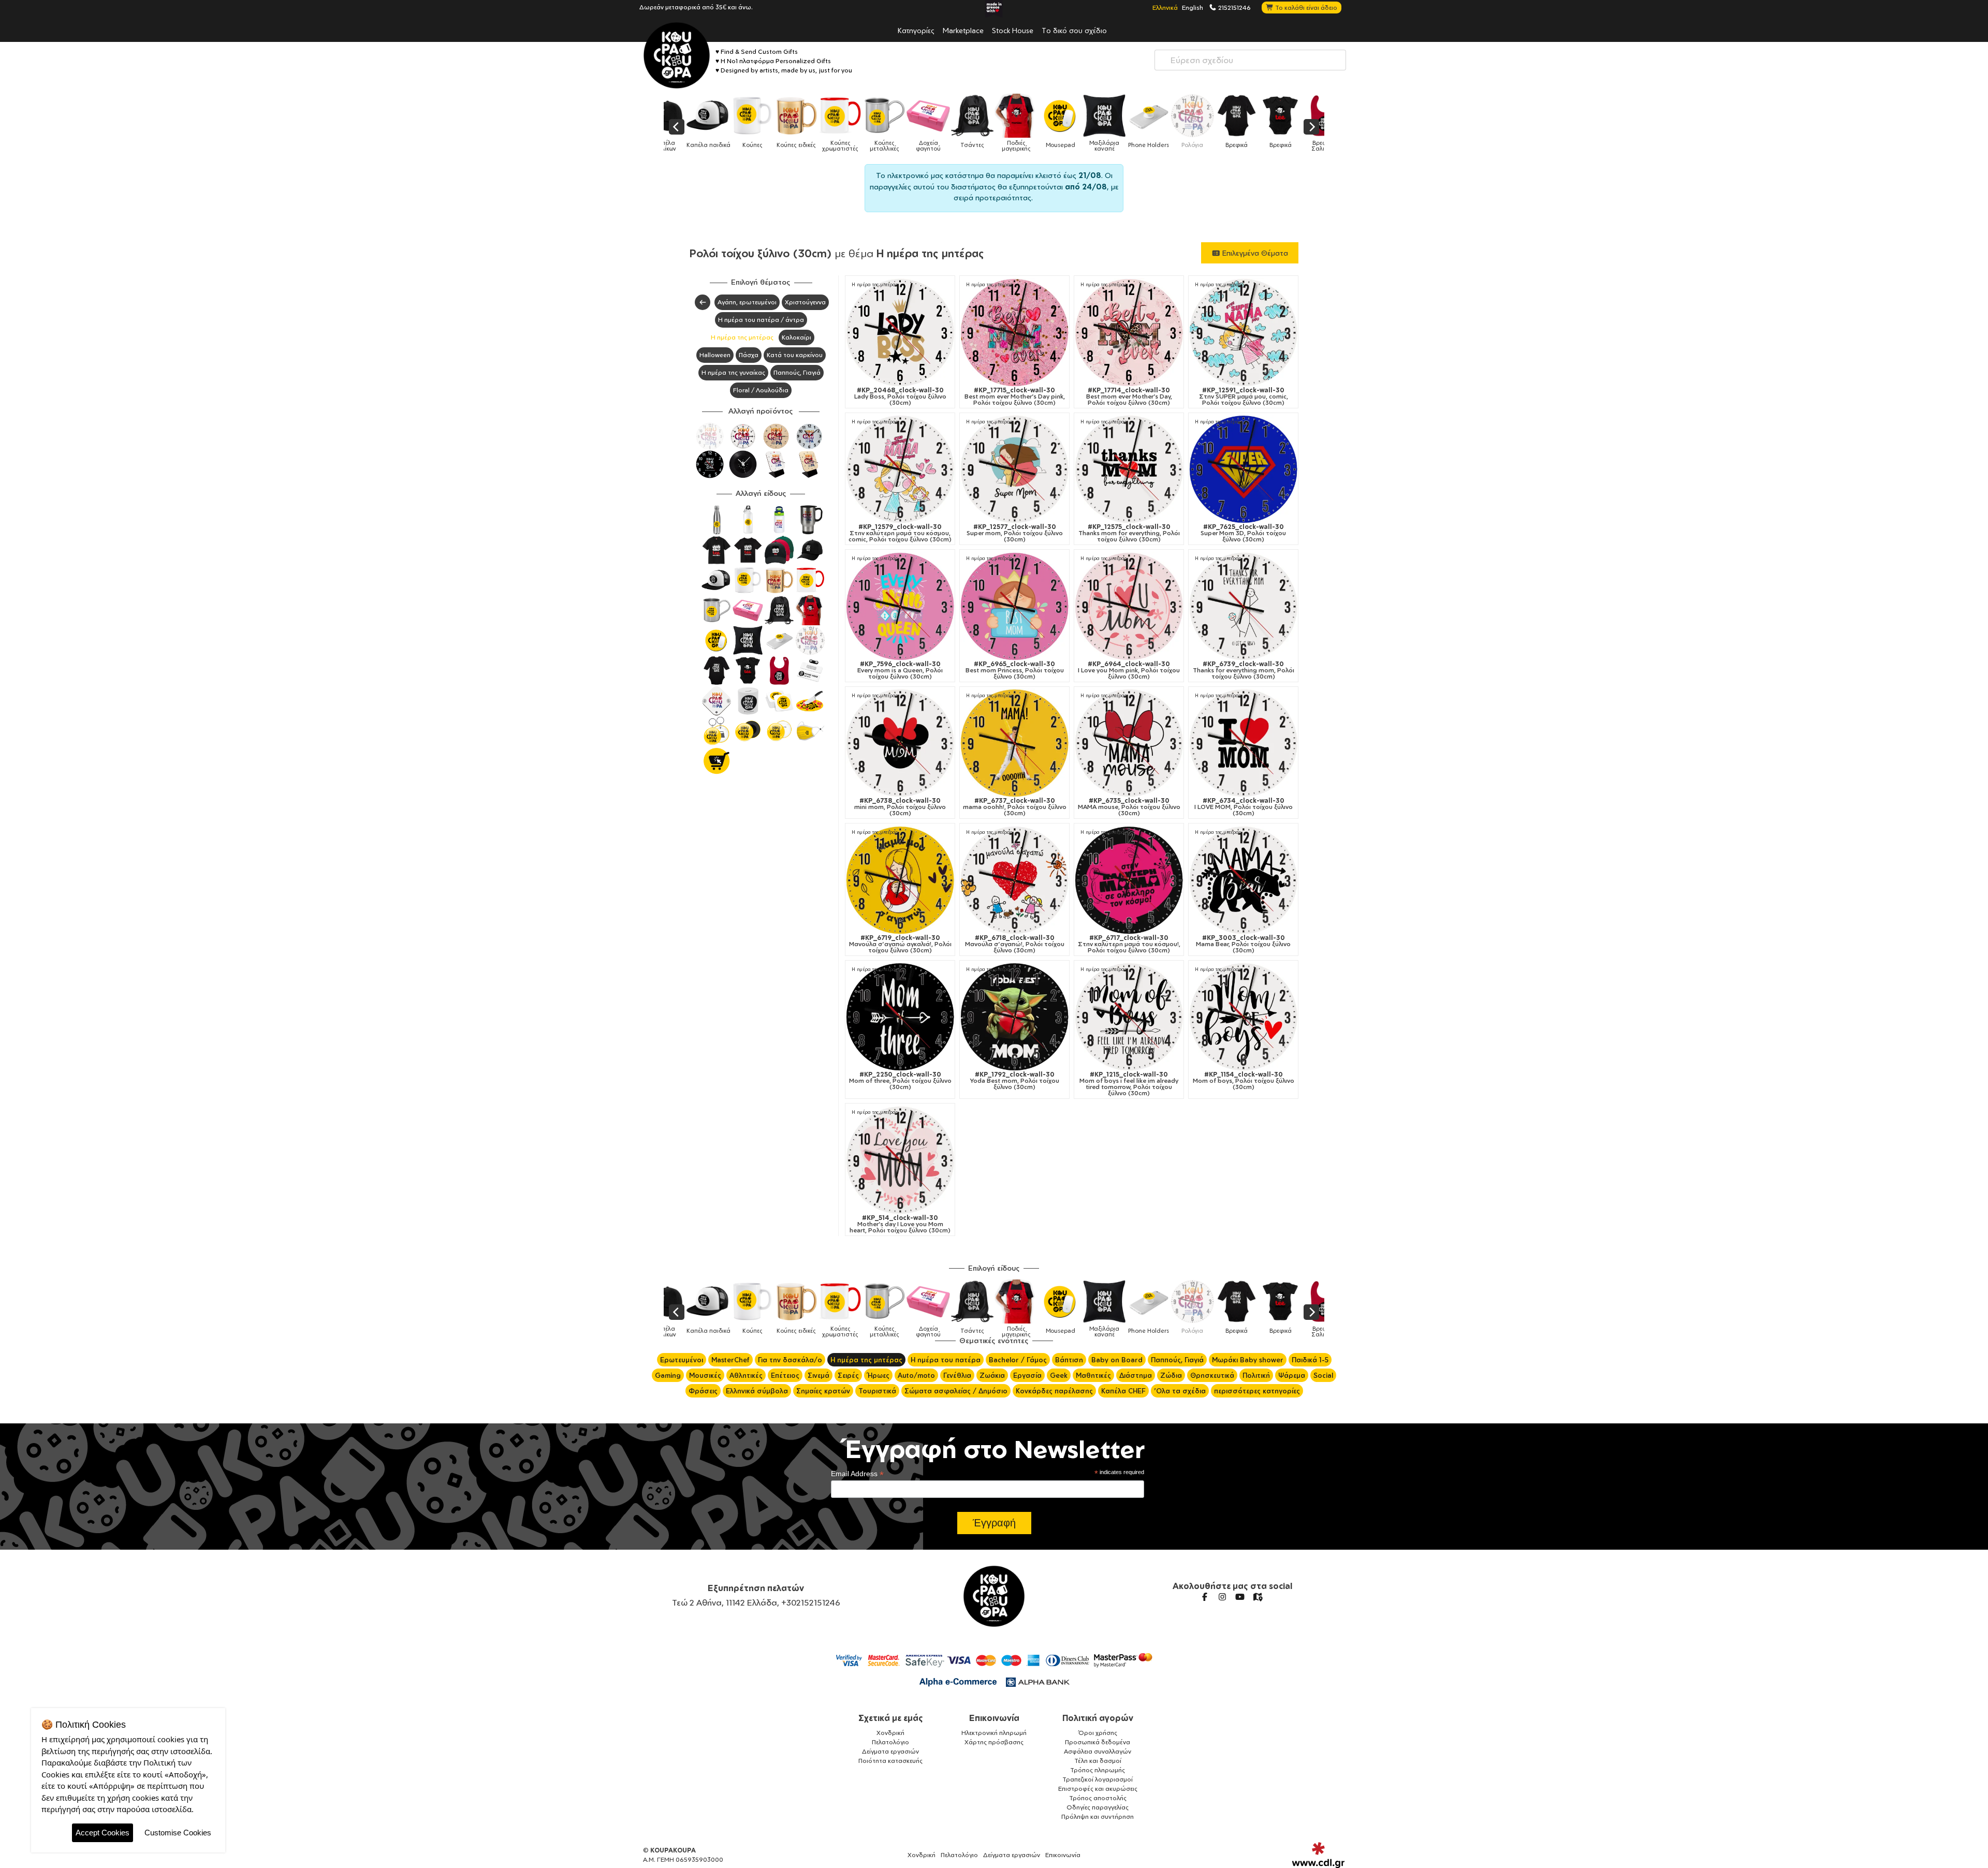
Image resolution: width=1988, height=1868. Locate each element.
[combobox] (1250, 60)
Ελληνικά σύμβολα (757, 1391)
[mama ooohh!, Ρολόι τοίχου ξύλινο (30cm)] (1014, 743)
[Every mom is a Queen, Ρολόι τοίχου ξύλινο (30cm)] (900, 606)
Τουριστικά (877, 1391)
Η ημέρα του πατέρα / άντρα (761, 320)
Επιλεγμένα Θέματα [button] (1254, 253)
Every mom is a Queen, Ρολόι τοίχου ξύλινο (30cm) (900, 670)
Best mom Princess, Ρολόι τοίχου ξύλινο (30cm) (1015, 670)
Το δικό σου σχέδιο (1074, 30)
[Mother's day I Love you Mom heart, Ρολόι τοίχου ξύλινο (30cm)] (900, 1160)
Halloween (715, 355)
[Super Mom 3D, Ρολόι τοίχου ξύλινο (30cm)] (1243, 469)
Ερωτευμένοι (682, 1360)
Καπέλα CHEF (1123, 1391)
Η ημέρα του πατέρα (946, 1360)
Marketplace (963, 30)
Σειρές (848, 1375)
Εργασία (1027, 1375)
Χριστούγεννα (805, 302)
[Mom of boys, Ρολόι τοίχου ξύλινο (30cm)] (1243, 1017)
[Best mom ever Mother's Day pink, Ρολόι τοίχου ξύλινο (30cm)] (1014, 333)
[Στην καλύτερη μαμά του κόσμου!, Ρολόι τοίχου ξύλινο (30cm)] (1129, 880)
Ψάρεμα (1292, 1375)
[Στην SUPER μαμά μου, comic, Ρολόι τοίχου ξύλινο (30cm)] (1243, 333)
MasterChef (730, 1360)
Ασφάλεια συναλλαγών (1098, 1751)
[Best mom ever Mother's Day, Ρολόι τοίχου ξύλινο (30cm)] (1129, 333)
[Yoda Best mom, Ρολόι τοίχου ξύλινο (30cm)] (1014, 1017)
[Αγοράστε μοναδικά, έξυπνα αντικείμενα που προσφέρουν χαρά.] (677, 55)
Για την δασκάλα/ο (790, 1360)
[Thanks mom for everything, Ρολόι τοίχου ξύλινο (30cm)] (1129, 469)
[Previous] (677, 127)
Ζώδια (1171, 1375)
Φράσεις (703, 1391)
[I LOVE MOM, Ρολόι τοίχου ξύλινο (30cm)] (1243, 743)
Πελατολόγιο (890, 1742)
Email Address (857, 1474)
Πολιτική (1256, 1375)
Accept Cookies (103, 1833)
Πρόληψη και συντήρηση (1098, 1816)
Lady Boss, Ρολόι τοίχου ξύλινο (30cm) (900, 396)
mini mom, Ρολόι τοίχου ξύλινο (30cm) (900, 807)
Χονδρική (890, 1733)
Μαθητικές (1093, 1375)
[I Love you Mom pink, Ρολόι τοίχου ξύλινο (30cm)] (1129, 606)
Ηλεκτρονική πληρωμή (994, 1733)
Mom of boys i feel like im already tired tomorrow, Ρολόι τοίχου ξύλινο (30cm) (1129, 1084)
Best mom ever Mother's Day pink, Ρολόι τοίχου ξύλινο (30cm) (1015, 396)
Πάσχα (749, 355)
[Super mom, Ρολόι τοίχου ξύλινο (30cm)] (1014, 469)
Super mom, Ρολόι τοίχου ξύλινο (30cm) (1015, 533)
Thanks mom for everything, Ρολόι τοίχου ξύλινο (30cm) (1129, 533)
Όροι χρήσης (1098, 1733)
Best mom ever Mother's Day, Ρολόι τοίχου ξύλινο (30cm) (1129, 396)
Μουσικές (705, 1375)
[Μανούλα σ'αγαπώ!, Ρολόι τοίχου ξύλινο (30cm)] (1014, 880)
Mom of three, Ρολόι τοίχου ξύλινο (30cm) (900, 1081)
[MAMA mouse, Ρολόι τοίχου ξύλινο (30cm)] (1129, 743)
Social (1323, 1375)
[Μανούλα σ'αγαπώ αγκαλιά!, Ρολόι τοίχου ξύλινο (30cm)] (900, 880)
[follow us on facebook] (1205, 1597)
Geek (1059, 1375)
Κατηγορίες (916, 30)
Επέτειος (785, 1375)
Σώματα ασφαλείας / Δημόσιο (956, 1391)
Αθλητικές (746, 1375)
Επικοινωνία (994, 1718)
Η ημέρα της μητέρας (742, 337)
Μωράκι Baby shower (1248, 1360)
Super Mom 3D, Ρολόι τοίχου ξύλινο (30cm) (1243, 533)
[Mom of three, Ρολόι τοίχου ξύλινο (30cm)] (900, 1017)
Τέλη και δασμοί (1098, 1761)
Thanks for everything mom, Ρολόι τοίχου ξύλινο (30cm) (1244, 670)
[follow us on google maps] (1258, 1597)
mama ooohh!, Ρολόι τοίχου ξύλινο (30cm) (1015, 807)
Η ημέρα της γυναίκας (733, 372)
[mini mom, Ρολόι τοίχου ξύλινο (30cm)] (900, 743)
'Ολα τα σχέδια (1180, 1391)
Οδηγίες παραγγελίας (1098, 1807)
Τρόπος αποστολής (1098, 1798)
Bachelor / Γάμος (1018, 1360)
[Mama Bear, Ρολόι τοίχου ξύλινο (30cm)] (1243, 880)
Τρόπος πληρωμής (1098, 1770)
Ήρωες (878, 1375)
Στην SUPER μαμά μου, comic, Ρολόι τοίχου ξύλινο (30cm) (1244, 396)
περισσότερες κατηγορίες (1257, 1391)
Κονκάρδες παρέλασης (1054, 1391)
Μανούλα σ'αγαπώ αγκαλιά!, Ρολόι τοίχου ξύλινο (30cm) (900, 944)
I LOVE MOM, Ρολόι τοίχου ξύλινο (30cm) (1244, 807)
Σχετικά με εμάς (891, 1718)
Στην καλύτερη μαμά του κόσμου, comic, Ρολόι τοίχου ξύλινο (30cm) (900, 533)
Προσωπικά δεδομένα (1098, 1742)
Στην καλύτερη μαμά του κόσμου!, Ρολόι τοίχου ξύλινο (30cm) (1129, 944)
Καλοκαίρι (796, 337)
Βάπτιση (1069, 1360)
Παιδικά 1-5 (1310, 1360)
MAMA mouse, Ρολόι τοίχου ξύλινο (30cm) (1129, 807)
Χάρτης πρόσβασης (994, 1742)
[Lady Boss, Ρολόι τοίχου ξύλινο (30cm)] (900, 333)
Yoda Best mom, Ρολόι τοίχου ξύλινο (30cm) (1015, 1081)
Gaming (668, 1375)
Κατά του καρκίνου (795, 355)
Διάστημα (1136, 1375)
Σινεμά (818, 1375)
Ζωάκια (992, 1375)
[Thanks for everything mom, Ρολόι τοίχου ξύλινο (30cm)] (1243, 606)
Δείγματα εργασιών (890, 1751)
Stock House (1013, 30)
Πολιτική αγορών (1098, 1718)
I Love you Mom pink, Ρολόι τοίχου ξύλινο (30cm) (1129, 670)
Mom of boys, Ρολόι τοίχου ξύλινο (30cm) (1244, 1081)
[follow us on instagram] (1222, 1597)
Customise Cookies (178, 1833)
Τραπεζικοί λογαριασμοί (1098, 1779)
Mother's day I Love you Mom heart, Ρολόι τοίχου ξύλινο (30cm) (900, 1224)
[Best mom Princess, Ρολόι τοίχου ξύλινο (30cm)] (1014, 606)
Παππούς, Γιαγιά (797, 372)
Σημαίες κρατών (823, 1391)
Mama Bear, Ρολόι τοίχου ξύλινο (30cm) (1243, 944)
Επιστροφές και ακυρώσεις (1098, 1789)
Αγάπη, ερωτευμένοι (747, 302)
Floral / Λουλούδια (761, 390)
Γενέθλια (957, 1375)
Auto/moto (916, 1375)
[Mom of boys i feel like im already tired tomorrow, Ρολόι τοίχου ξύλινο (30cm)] (1129, 1017)
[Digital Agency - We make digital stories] (1318, 1855)
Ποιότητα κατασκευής (890, 1761)
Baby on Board (1117, 1360)
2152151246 (1234, 7)
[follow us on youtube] (1240, 1597)
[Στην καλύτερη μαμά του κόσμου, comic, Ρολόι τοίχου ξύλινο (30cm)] (900, 469)
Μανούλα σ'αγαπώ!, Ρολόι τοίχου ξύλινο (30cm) (1015, 944)
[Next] (1311, 127)
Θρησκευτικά (1212, 1375)
